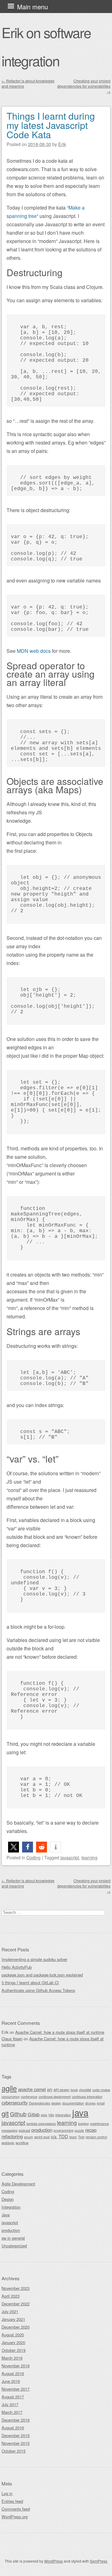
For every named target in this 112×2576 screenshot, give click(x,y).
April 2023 (11, 2296)
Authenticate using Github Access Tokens (38, 1990)
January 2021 (13, 2319)
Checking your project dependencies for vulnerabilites (84, 86)
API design (61, 2090)
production (42, 2130)
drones (90, 2103)
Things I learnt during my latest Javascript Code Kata (51, 125)
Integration (11, 2207)
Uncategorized (14, 2246)
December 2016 (16, 2420)
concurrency (11, 2097)
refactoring (12, 2136)
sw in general (13, 2238)
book (74, 2090)
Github (18, 2114)
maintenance (99, 2124)
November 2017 (16, 2389)
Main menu (33, 7)
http (51, 2115)
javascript (70, 1857)
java (80, 2112)
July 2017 (10, 2404)
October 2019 (14, 2350)
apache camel (32, 2089)
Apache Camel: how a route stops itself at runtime (60, 2032)
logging (83, 2124)
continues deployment (55, 2097)
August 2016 (13, 2428)
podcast (24, 2130)
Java (6, 2215)
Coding (33, 1857)
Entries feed (12, 2501)
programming (63, 2130)
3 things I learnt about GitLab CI (30, 1983)
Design (8, 2199)
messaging (9, 2130)
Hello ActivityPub (17, 1967)
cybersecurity (15, 2102)
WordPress (54, 2561)
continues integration (87, 2097)
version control (96, 2137)
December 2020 (16, 2327)
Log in (7, 2493)
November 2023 (16, 2288)
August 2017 (13, 2397)
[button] (14, 1847)
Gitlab (34, 2114)
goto (44, 2115)
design (56, 2103)
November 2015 (16, 2443)
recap (91, 2130)
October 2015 (14, 2451)
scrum (28, 2137)
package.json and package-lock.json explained (42, 1975)
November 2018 (16, 2366)
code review (101, 2090)
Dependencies (40, 2103)
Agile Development (18, 2184)
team (73, 2137)
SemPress (99, 2561)
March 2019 (12, 2358)
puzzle (79, 2130)
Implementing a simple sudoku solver (34, 1959)
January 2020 (13, 2342)
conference (29, 2097)
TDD (63, 2136)
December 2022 (16, 2304)
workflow (22, 2143)
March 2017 (12, 2412)
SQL (54, 2137)
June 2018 (11, 2381)
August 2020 (13, 2335)
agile (9, 2088)
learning (89, 1857)
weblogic (8, 2143)
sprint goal (42, 2137)
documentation (73, 2103)
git (5, 2113)
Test (81, 2137)
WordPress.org (15, 2517)
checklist (85, 2090)
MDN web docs (34, 651)
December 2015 (16, 2435)
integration (63, 2115)
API (50, 2090)
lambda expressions (41, 2124)
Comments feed (16, 2509)
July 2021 (10, 2311)
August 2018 (13, 2373)
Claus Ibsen (12, 2039)
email (101, 2103)
